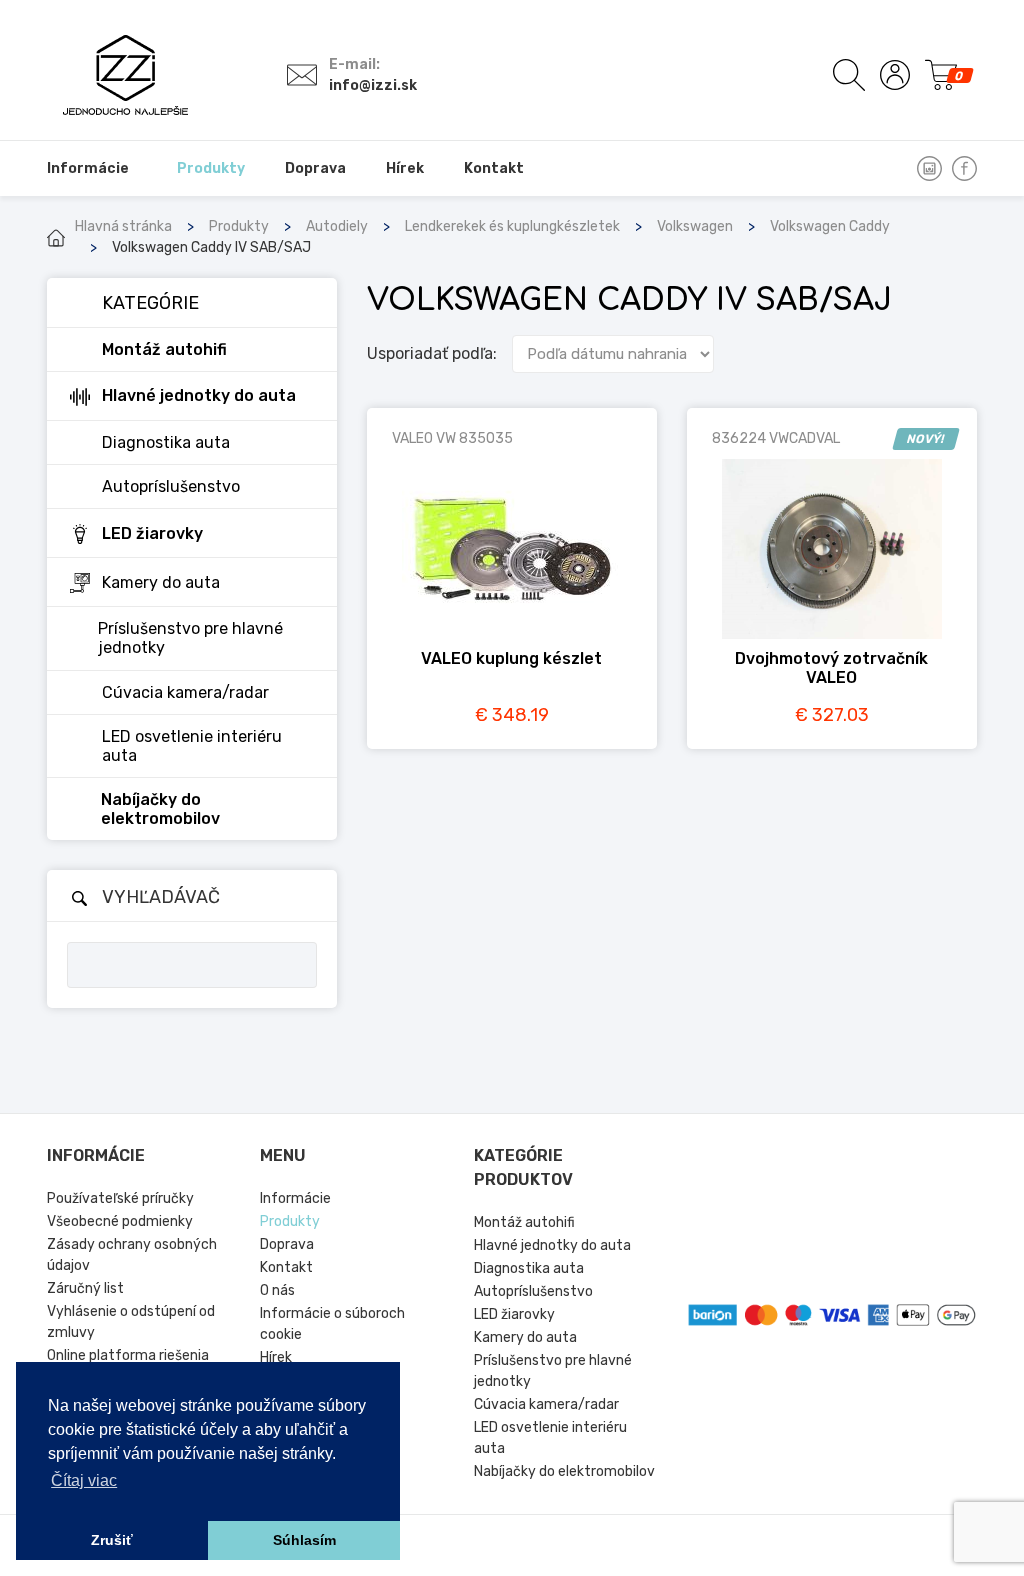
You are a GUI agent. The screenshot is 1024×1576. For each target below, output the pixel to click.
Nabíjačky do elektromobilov (564, 1471)
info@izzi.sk (373, 85)
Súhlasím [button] (304, 1540)
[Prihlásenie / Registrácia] (895, 75)
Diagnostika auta (529, 1268)
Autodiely (337, 226)
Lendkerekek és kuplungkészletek (512, 226)
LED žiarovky (514, 1314)
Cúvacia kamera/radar (546, 1404)
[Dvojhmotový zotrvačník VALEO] (832, 549)
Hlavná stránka (123, 226)
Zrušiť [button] (112, 1540)
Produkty (239, 226)
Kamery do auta (525, 1337)
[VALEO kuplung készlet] (512, 549)
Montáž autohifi (524, 1222)
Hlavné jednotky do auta (552, 1245)
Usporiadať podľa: (432, 353)
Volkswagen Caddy (830, 226)
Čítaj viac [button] (84, 1480)
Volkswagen (695, 226)
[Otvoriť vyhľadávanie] (849, 75)
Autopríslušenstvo (533, 1291)
